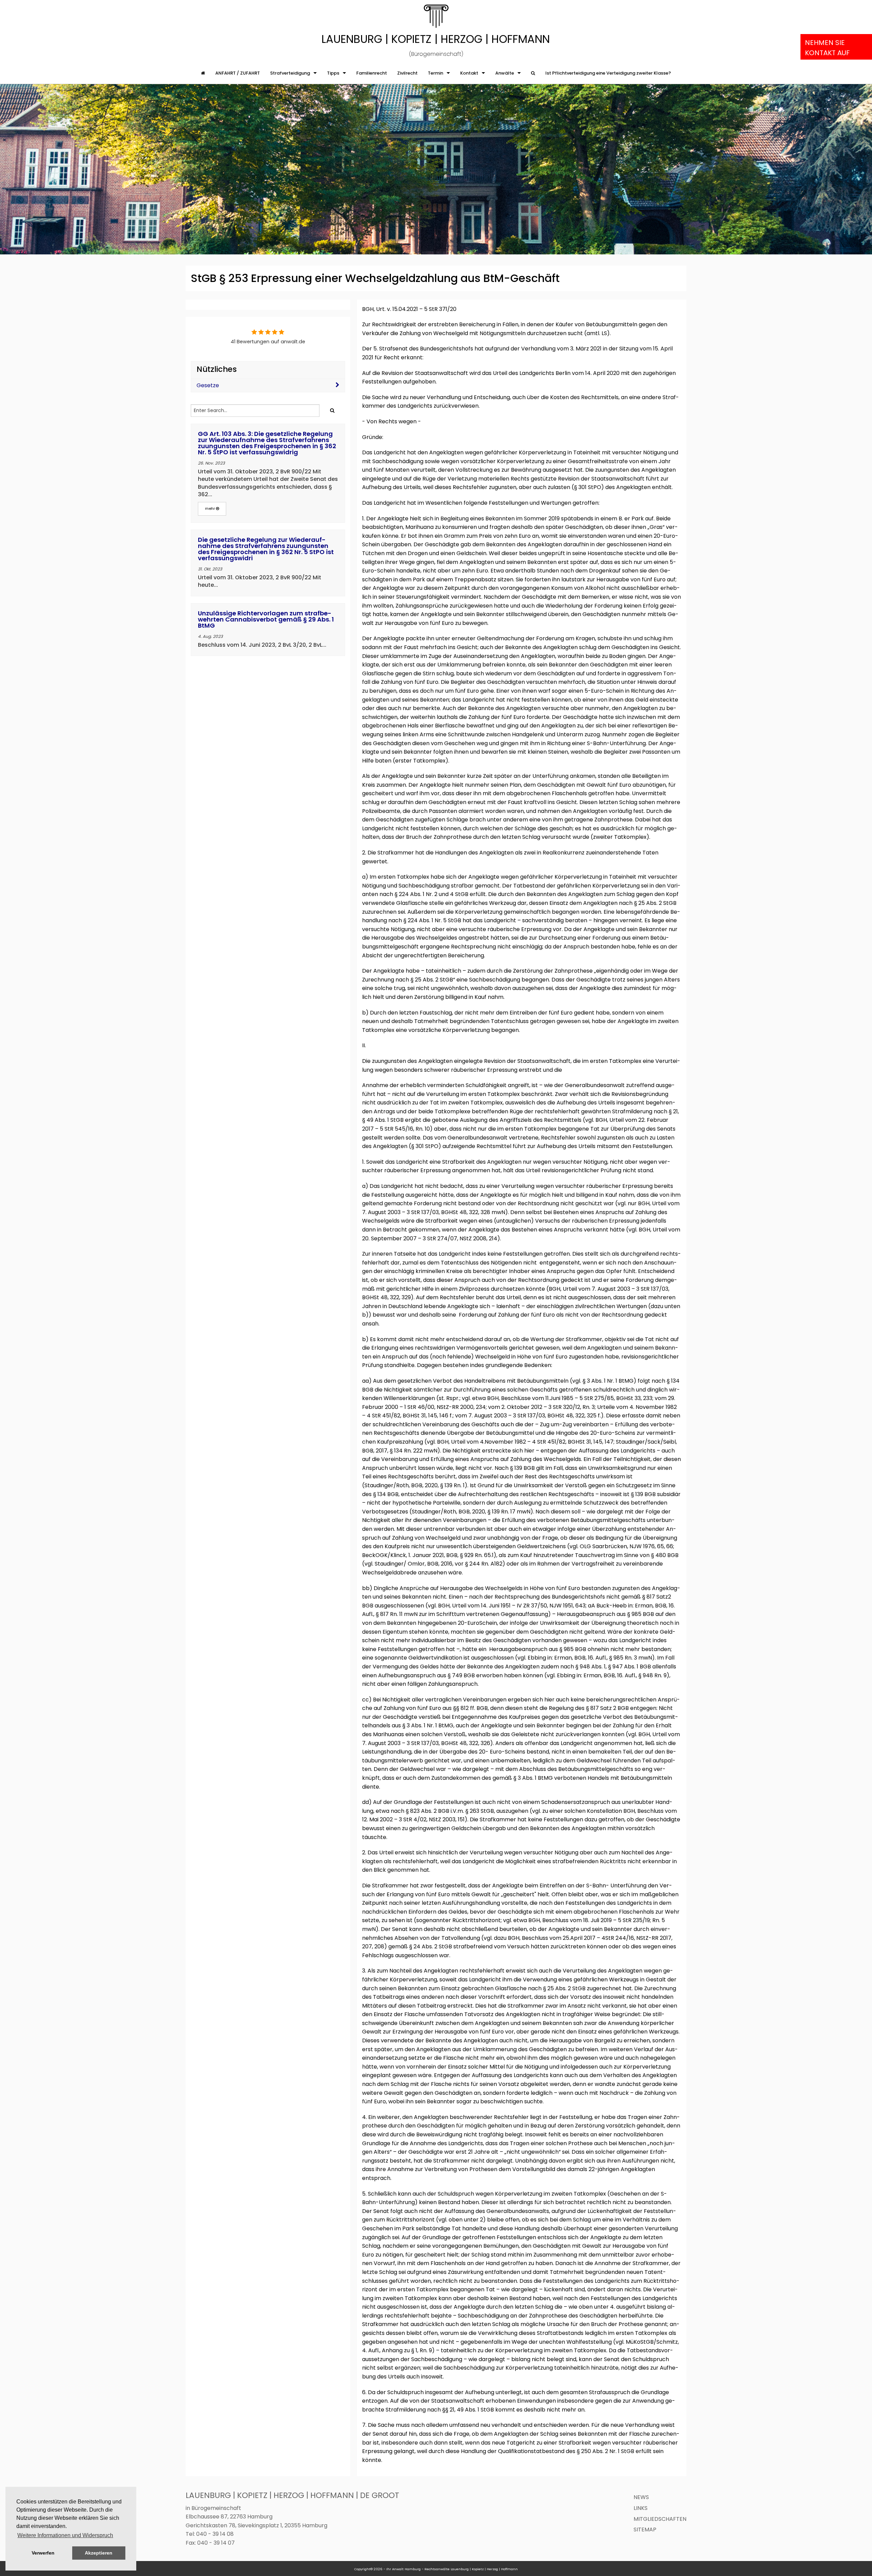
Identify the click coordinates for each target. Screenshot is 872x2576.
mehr (211, 508)
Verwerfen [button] (43, 2553)
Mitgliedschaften (660, 2519)
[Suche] (533, 73)
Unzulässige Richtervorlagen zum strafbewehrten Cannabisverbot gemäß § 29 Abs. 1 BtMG (266, 619)
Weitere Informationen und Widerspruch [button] (65, 2535)
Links (641, 2508)
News (641, 2497)
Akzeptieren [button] (99, 2553)
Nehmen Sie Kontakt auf (827, 48)
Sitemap (645, 2530)
